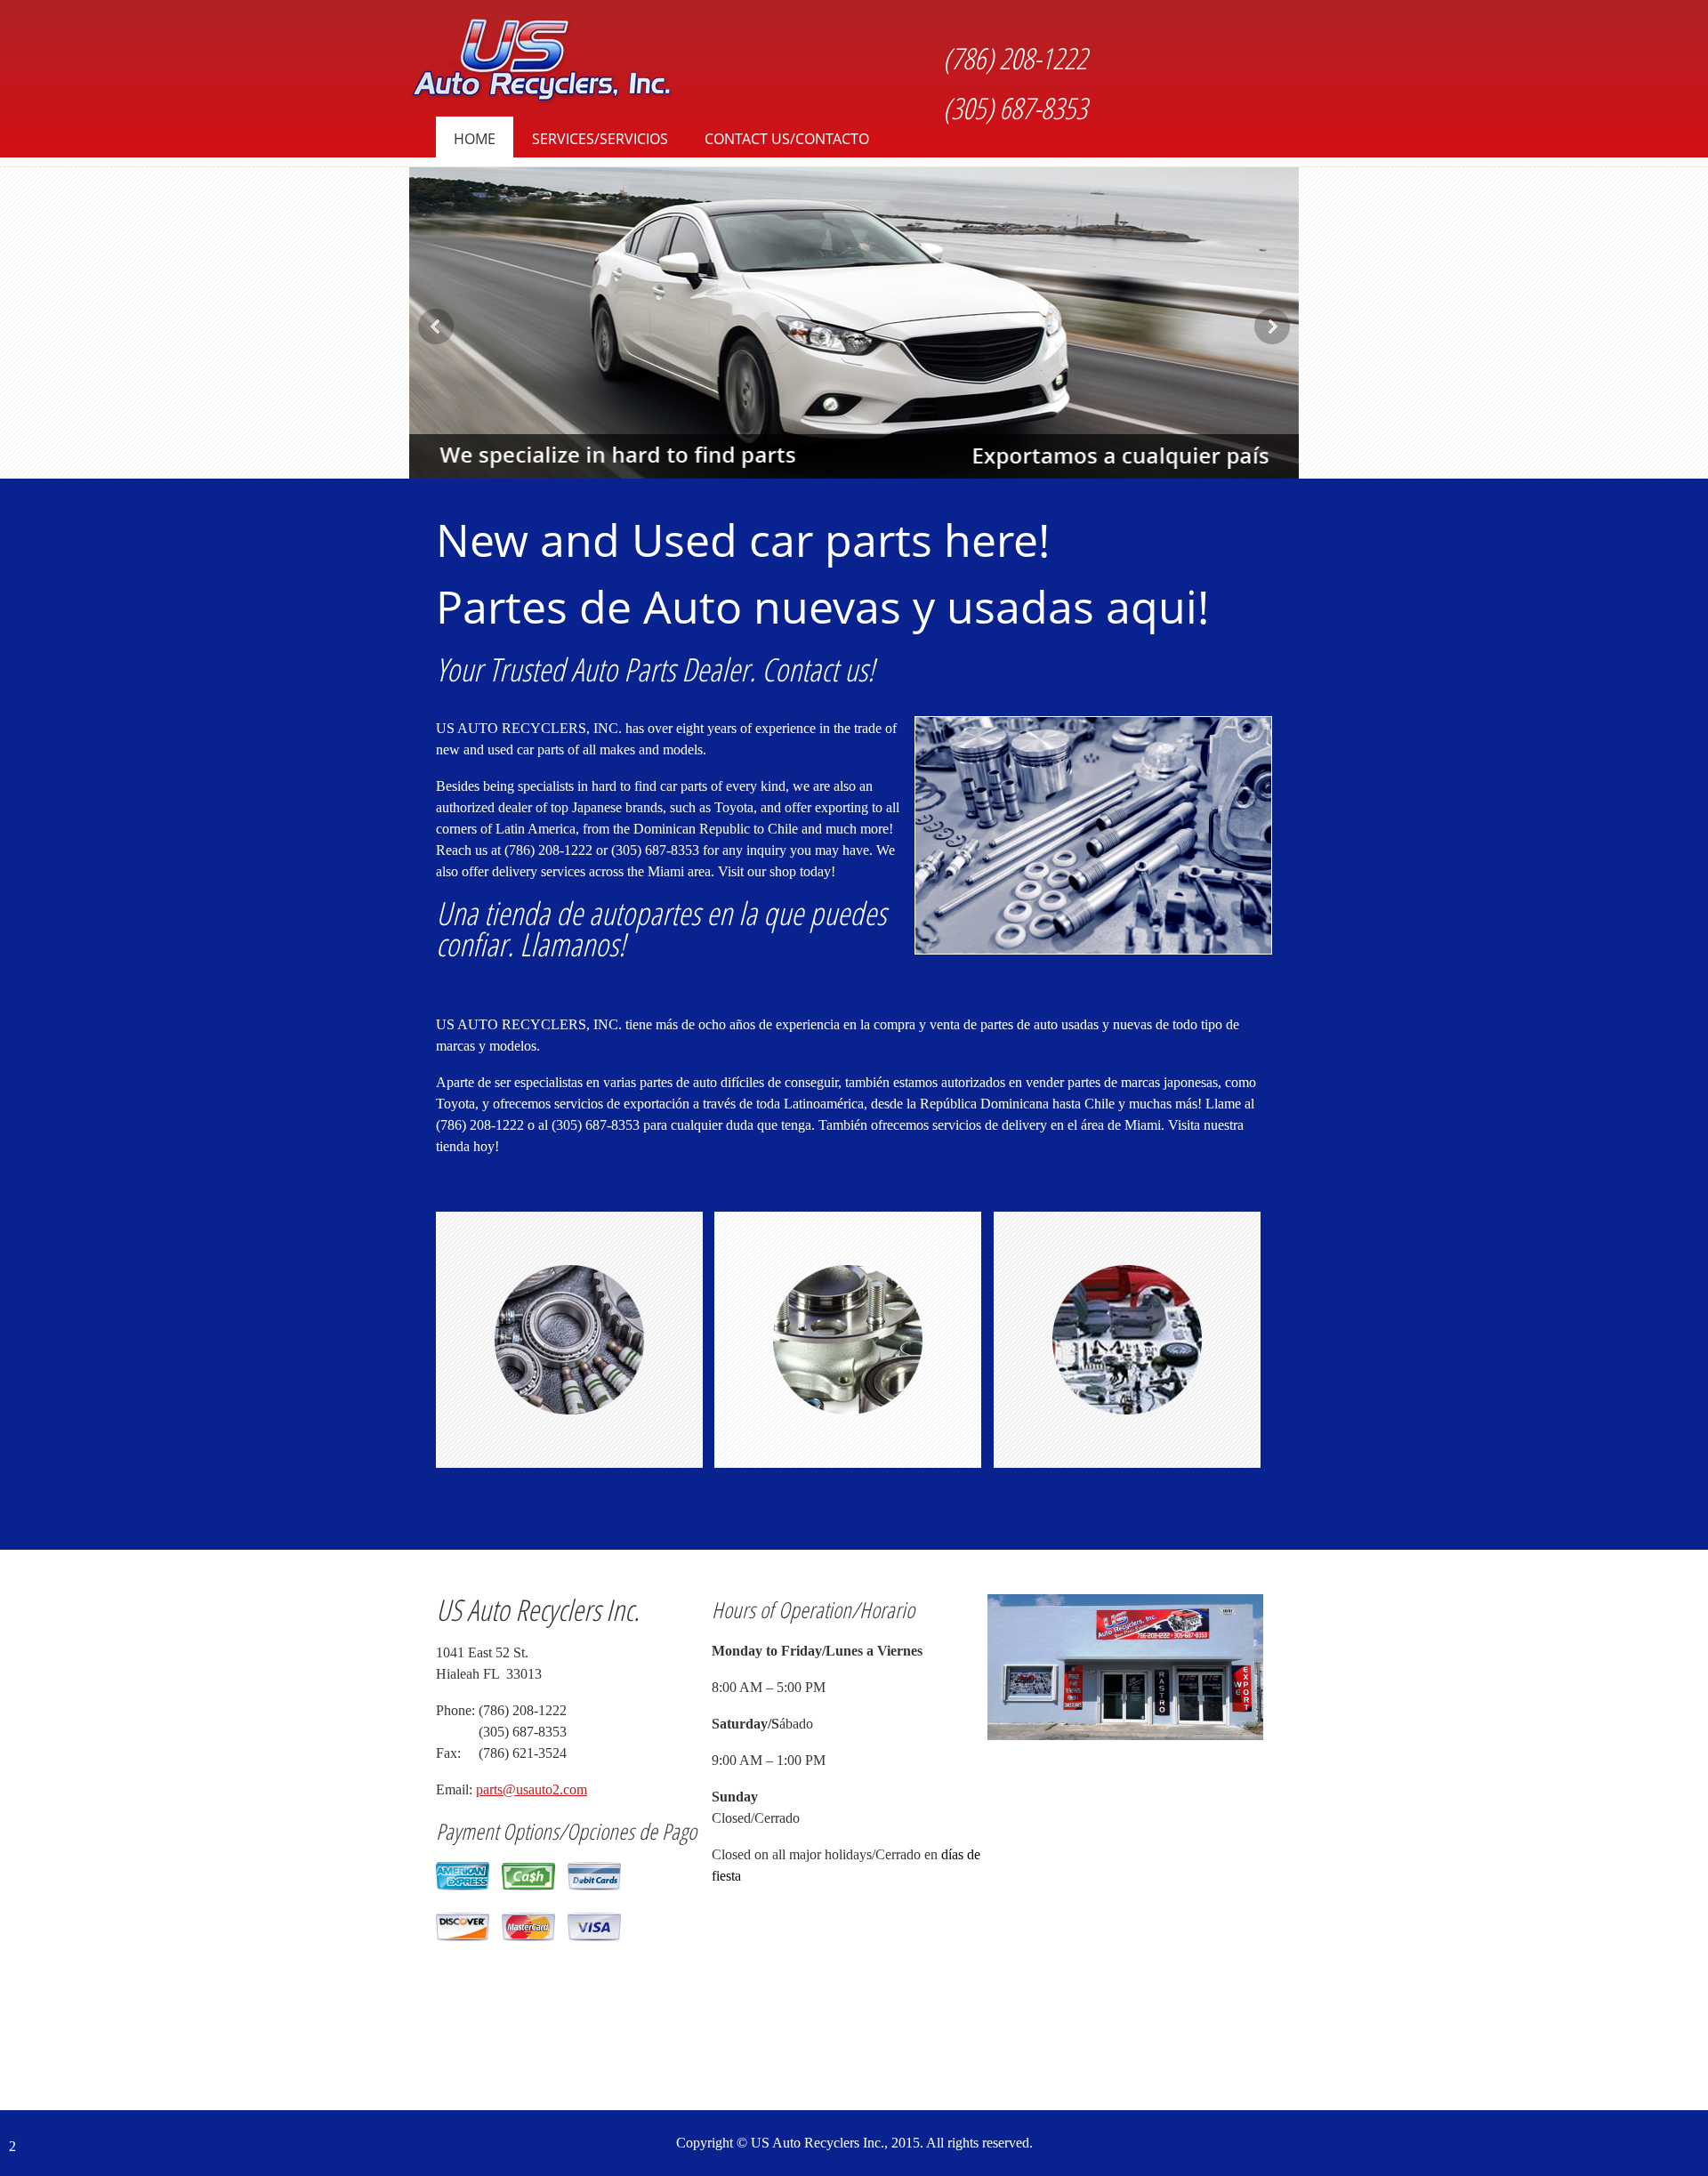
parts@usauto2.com (532, 1789)
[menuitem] (475, 141)
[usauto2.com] (542, 62)
